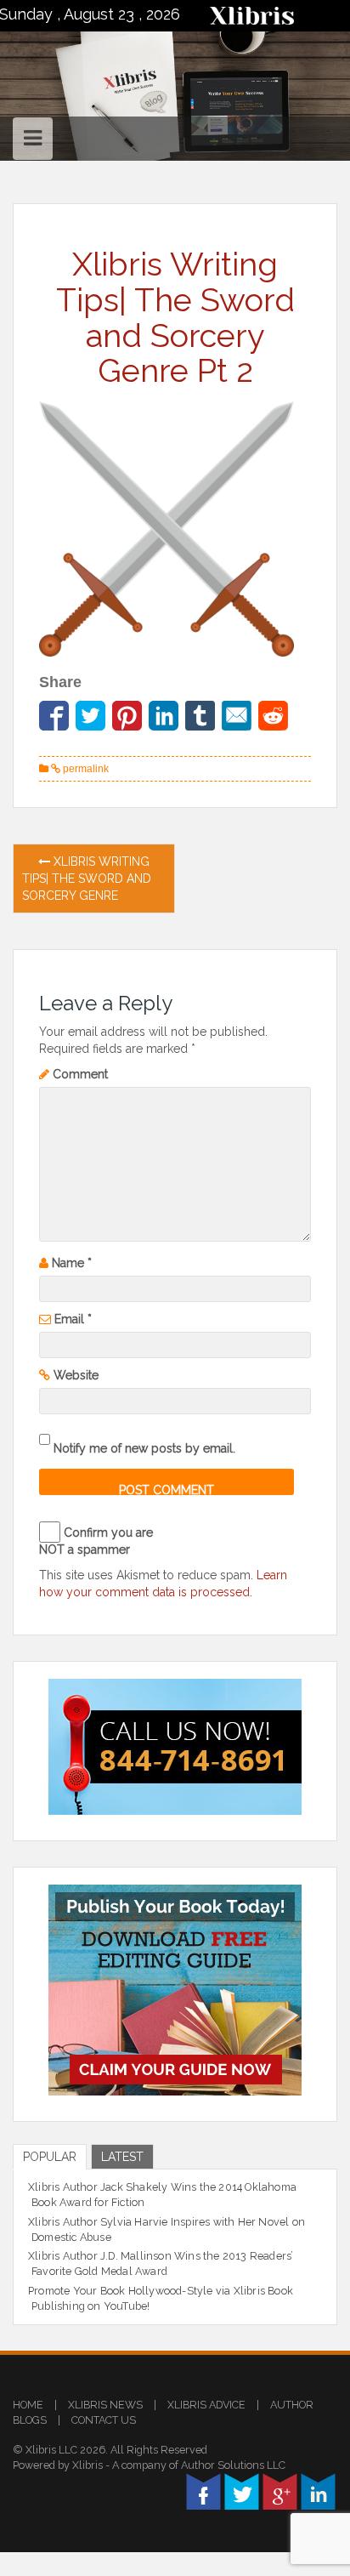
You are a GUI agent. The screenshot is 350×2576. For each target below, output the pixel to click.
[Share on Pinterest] (127, 716)
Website (76, 1375)
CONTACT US (104, 2420)
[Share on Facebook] (54, 716)
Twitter (242, 2491)
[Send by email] (237, 716)
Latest (122, 2157)
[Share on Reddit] (273, 716)
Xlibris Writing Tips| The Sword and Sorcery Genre (87, 879)
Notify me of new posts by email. (144, 1448)
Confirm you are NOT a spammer (96, 1541)
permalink (85, 769)
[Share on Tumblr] (200, 716)
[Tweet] (90, 716)
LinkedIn (318, 2491)
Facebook (203, 2491)
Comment (80, 1074)
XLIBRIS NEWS (105, 2405)
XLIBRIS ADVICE (206, 2405)
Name (72, 1263)
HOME (28, 2405)
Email (73, 1319)
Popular (50, 2157)
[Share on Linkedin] (164, 716)
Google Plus (280, 2491)
